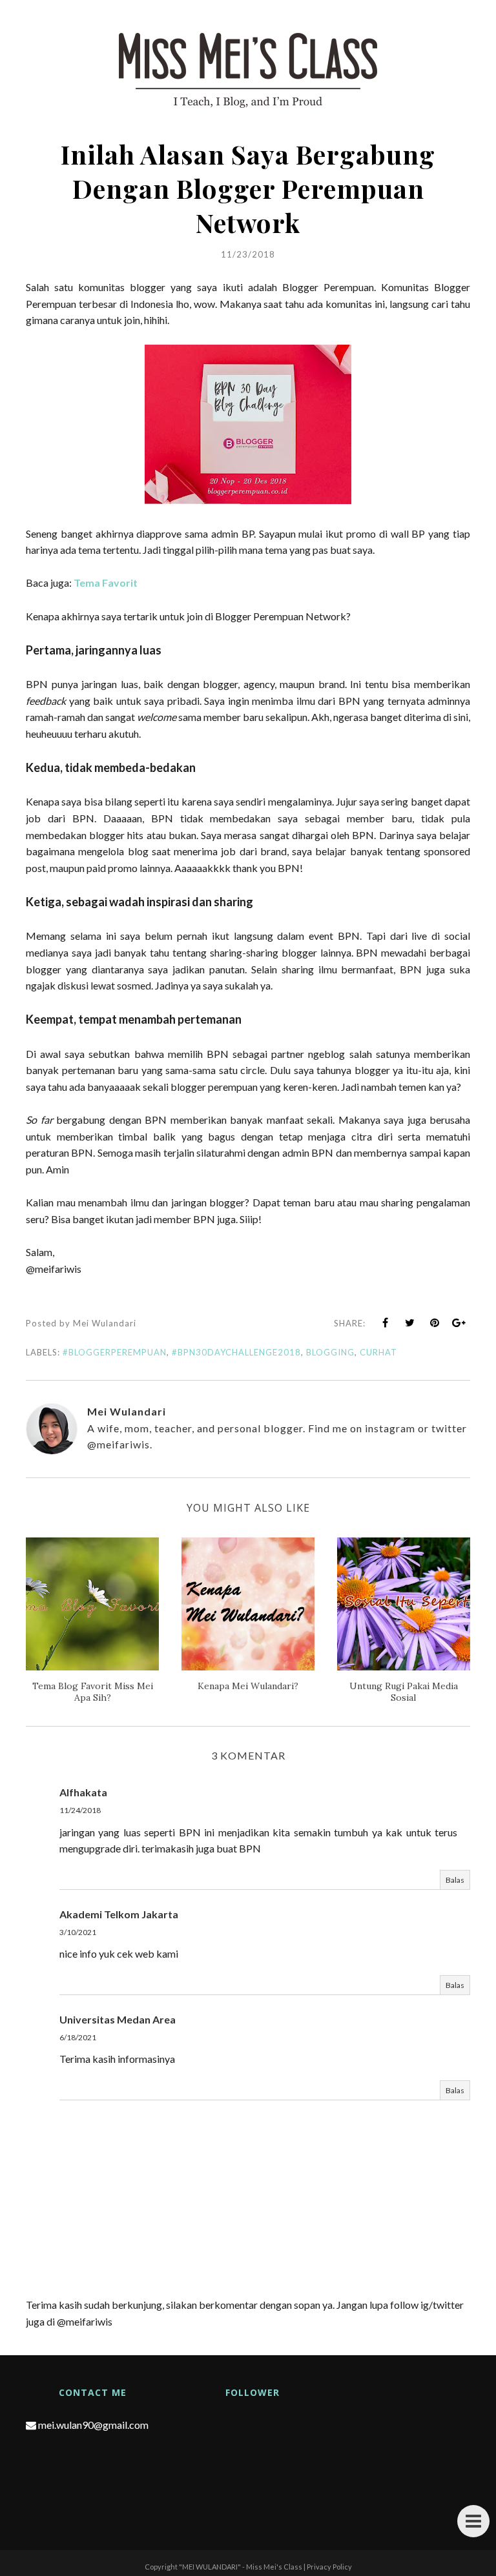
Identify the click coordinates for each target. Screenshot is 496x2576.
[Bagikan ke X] (410, 1323)
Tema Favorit (106, 583)
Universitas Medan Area (118, 2019)
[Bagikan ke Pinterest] (435, 1323)
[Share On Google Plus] (459, 1323)
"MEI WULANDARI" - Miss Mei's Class (241, 2567)
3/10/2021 (78, 1932)
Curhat (378, 1352)
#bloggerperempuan (115, 1352)
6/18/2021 (78, 2037)
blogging (330, 1352)
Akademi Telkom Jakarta (119, 1914)
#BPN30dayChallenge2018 (236, 1352)
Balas (455, 1880)
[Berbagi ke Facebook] (386, 1323)
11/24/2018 (80, 1810)
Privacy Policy (329, 2567)
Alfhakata (83, 1792)
